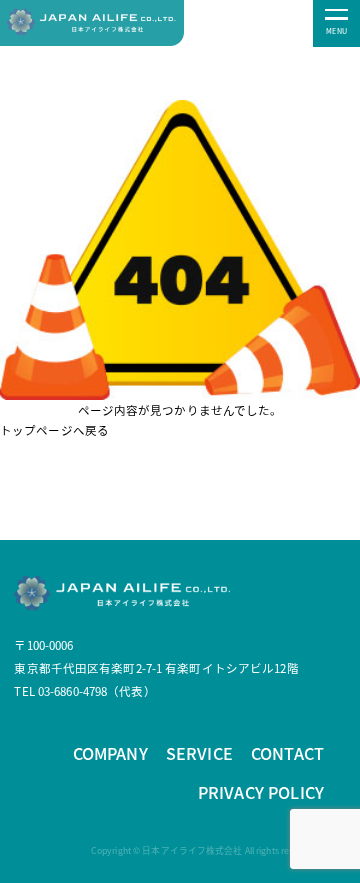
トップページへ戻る (54, 430)
